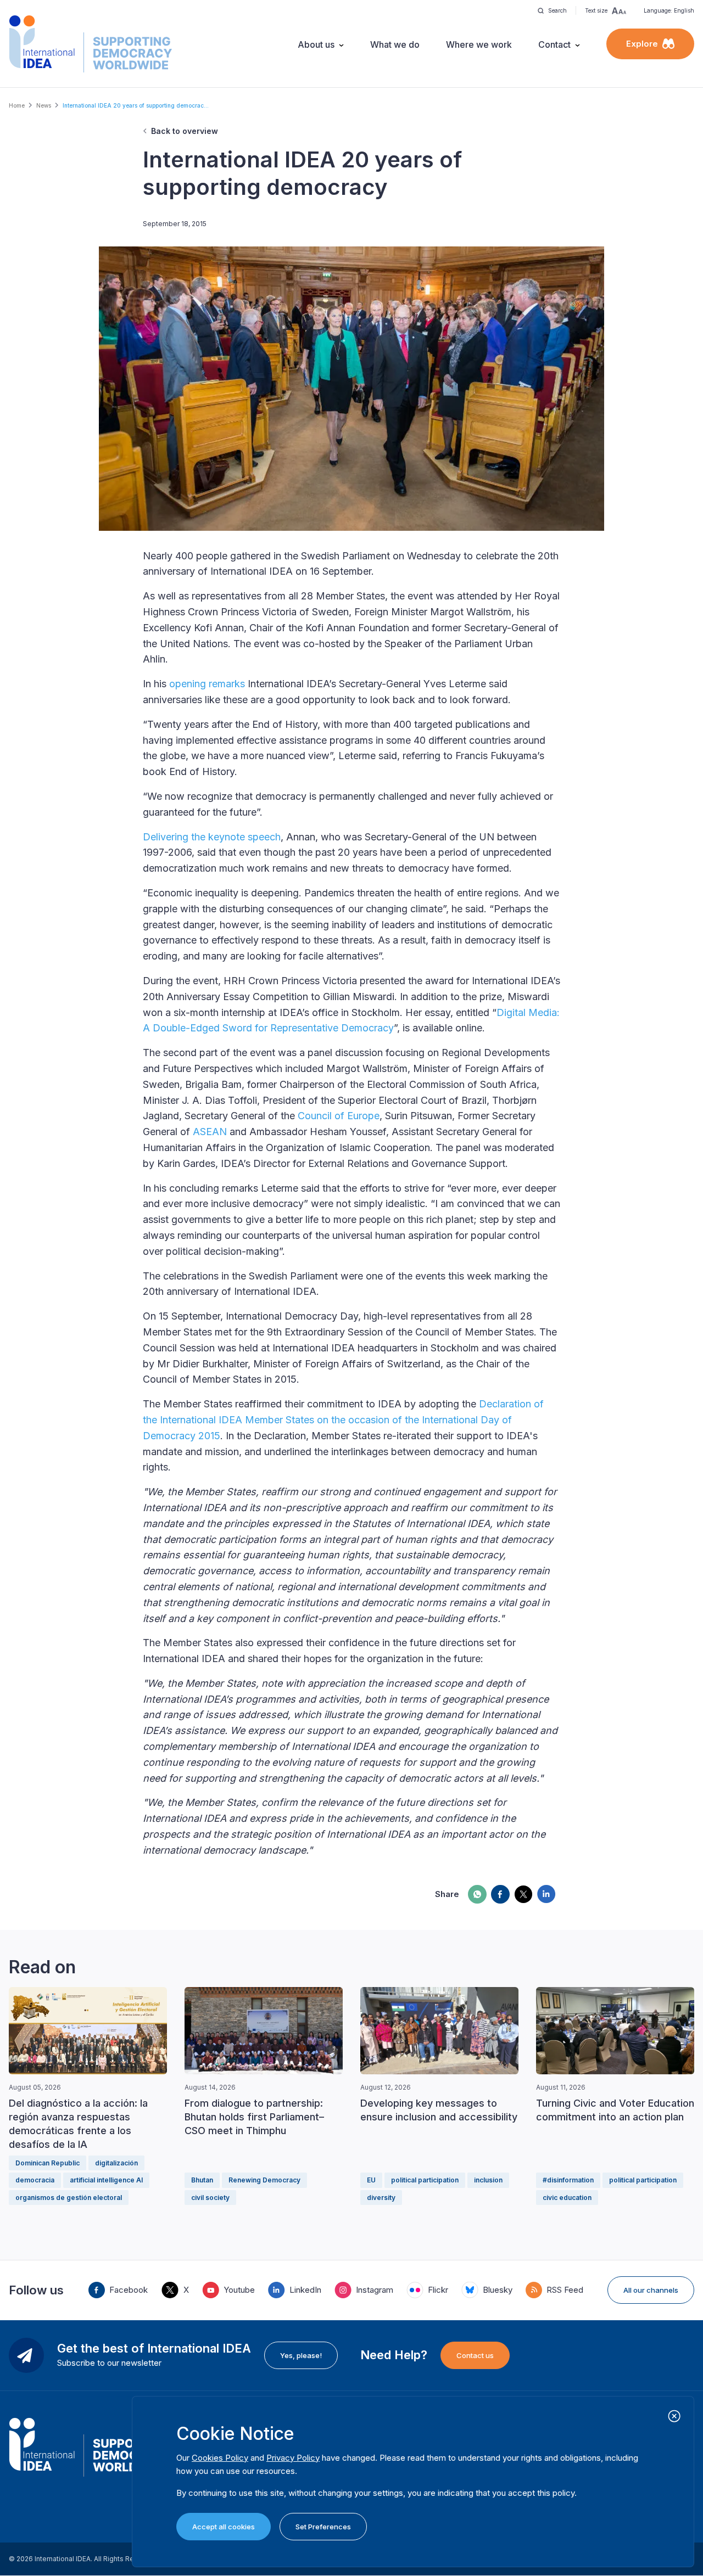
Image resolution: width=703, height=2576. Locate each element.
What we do (395, 44)
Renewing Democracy (264, 2180)
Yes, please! (301, 2355)
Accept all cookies (224, 2527)
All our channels (651, 2290)
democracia (35, 2180)
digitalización (116, 2163)
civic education (567, 2198)
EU (371, 2180)
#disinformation (568, 2180)
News (44, 105)
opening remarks (207, 684)
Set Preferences (323, 2527)
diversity (381, 2198)
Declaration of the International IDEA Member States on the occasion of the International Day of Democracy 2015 (343, 1420)
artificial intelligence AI (106, 2180)
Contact (554, 44)
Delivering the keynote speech (212, 837)
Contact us (475, 2355)
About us (316, 44)
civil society (210, 2198)
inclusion (488, 2180)
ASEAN (210, 1132)
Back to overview (185, 131)
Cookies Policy (220, 2458)
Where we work (479, 44)
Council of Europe (339, 1116)
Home (17, 105)
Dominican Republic (48, 2163)
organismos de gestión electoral (69, 2198)
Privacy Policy (293, 2458)
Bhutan (202, 2180)
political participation (425, 2180)
